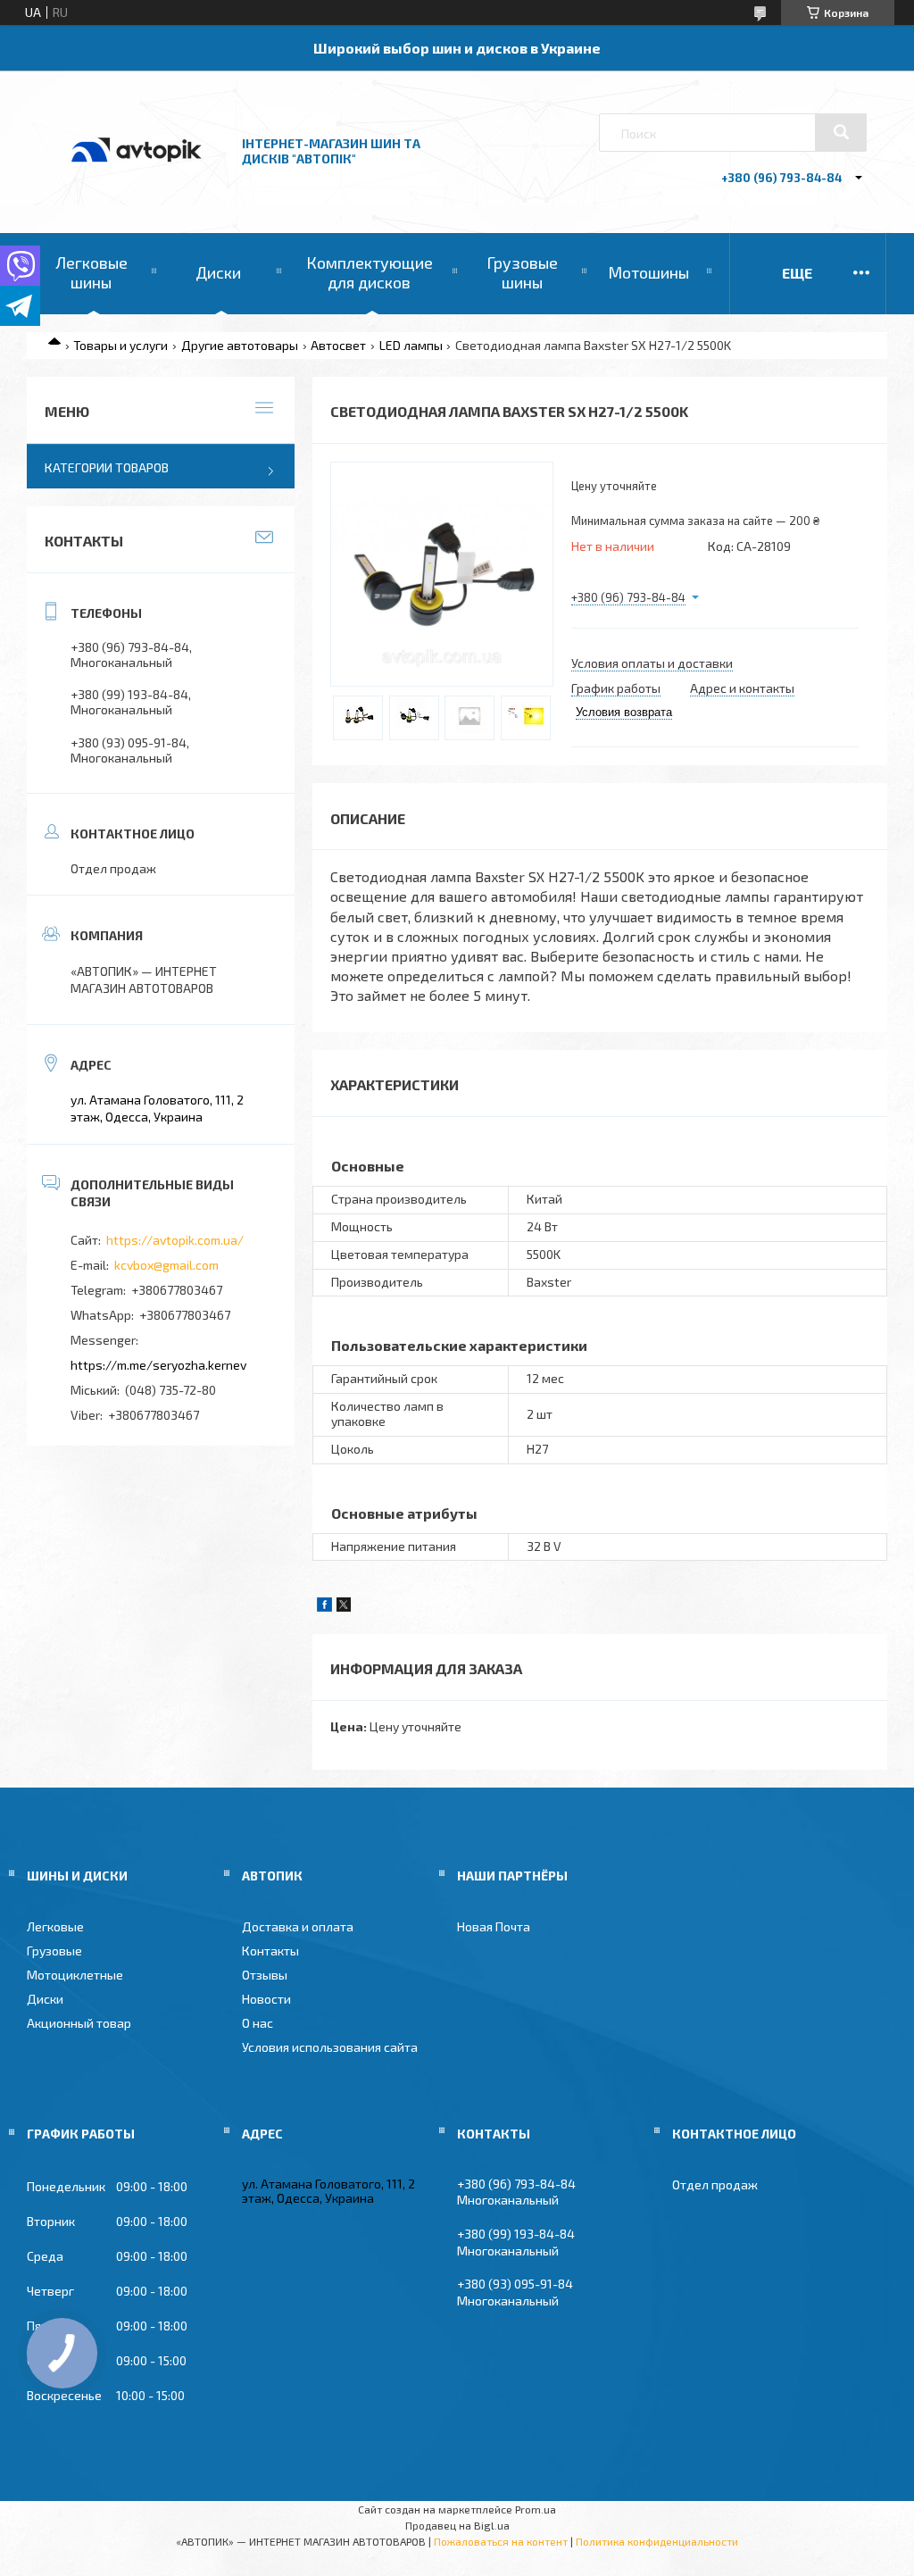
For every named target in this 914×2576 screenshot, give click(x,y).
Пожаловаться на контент (501, 2541)
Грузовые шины (522, 272)
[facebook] (324, 1607)
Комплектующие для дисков (370, 272)
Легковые (55, 1926)
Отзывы (265, 1975)
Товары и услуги (120, 345)
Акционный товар (79, 2023)
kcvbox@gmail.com (166, 1265)
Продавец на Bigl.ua (457, 2525)
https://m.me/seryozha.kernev (158, 1365)
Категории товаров (107, 467)
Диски (218, 272)
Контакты (270, 1951)
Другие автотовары (240, 345)
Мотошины (648, 272)
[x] (344, 1607)
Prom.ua (536, 2509)
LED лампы (411, 345)
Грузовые (54, 1951)
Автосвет (338, 345)
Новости (266, 1999)
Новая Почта (494, 1926)
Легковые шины (91, 272)
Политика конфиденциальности (657, 2541)
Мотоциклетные (75, 1975)
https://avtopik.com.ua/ (175, 1240)
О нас (258, 2023)
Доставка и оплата (298, 1926)
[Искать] (841, 132)
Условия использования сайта (330, 2047)
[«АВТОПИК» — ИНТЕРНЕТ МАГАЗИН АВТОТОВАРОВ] (137, 181)
